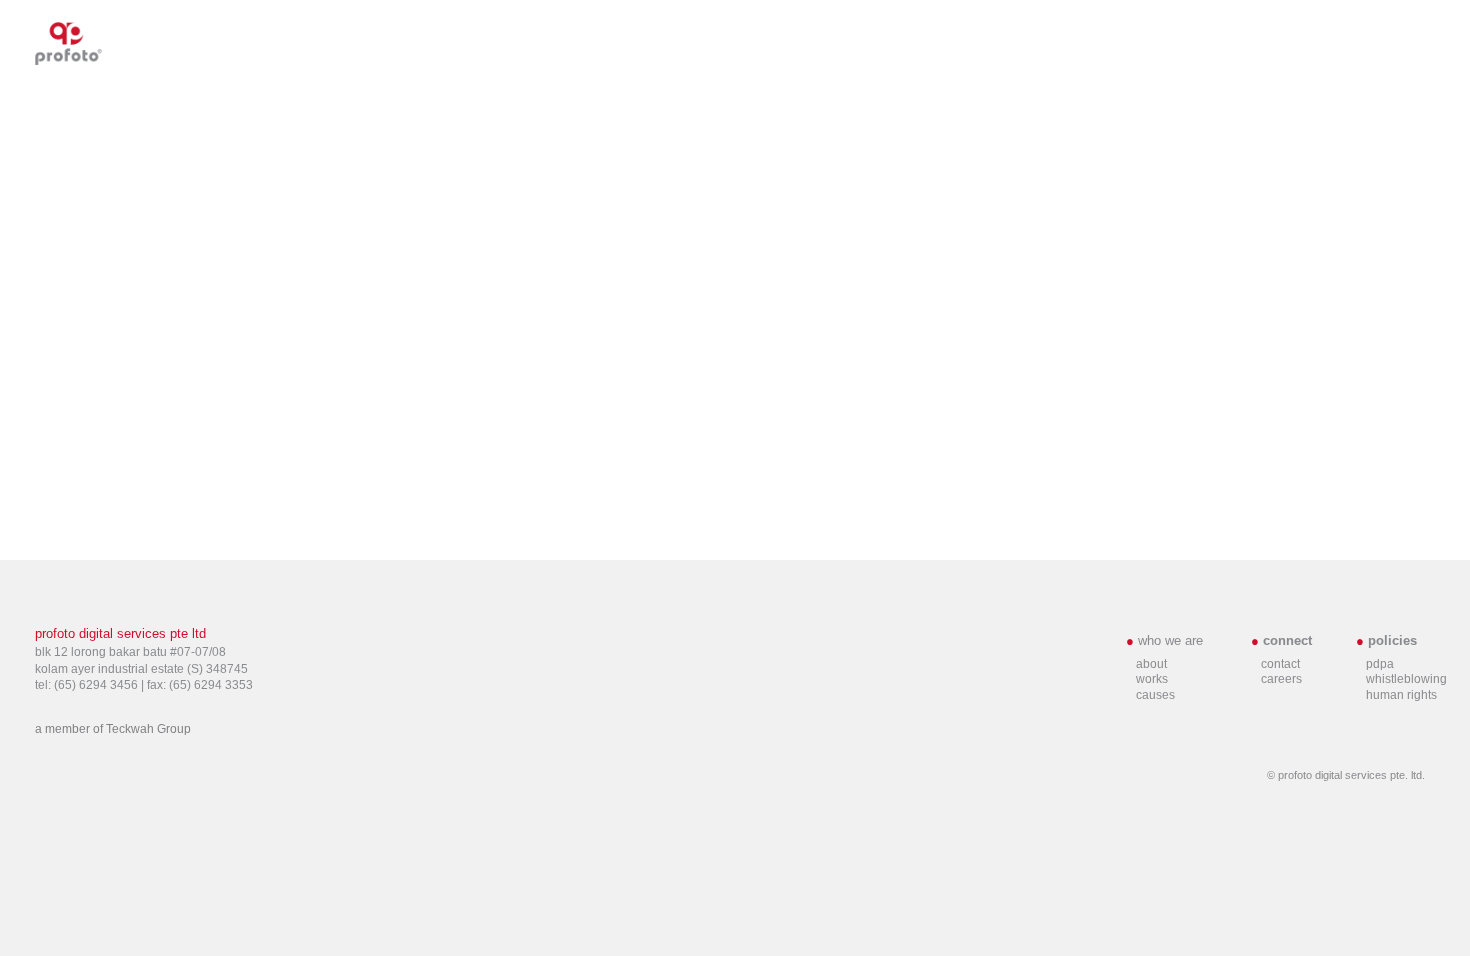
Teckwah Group (148, 729)
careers (1281, 679)
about (1151, 664)
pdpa (1380, 664)
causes (1155, 695)
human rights (1401, 695)
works (1152, 679)
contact (1280, 664)
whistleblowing (1406, 679)
